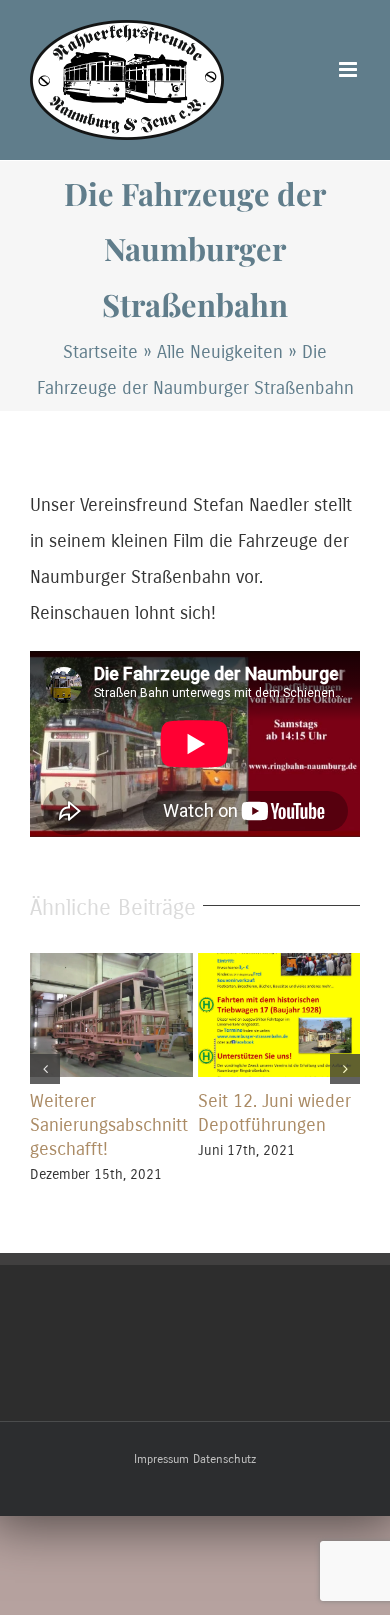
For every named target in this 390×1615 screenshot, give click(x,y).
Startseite (100, 352)
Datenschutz (224, 1459)
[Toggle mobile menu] (349, 69)
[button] (45, 1069)
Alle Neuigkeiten (220, 352)
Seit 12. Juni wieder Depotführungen (274, 1113)
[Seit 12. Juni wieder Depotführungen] (279, 964)
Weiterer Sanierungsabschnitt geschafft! (109, 1125)
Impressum (161, 1459)
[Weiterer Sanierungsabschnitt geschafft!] (111, 964)
